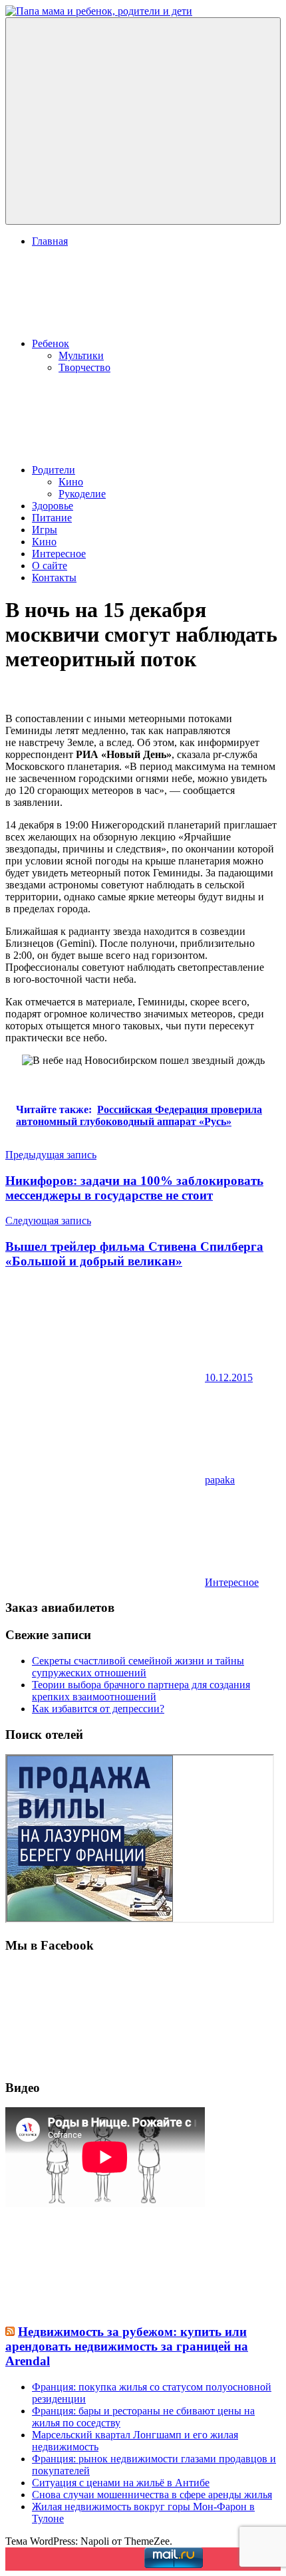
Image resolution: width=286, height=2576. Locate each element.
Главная (50, 241)
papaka (220, 1480)
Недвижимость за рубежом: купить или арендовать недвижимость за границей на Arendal (127, 2346)
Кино (71, 482)
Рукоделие (82, 494)
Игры (45, 530)
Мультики (81, 355)
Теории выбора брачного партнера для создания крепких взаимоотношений (141, 1691)
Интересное (59, 554)
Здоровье (53, 506)
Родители (54, 470)
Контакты (54, 578)
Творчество (84, 367)
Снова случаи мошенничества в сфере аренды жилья (152, 2495)
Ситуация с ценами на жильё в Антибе (121, 2483)
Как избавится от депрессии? (98, 1709)
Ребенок (51, 343)
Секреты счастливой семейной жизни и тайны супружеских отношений (138, 1667)
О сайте (50, 566)
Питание (52, 518)
